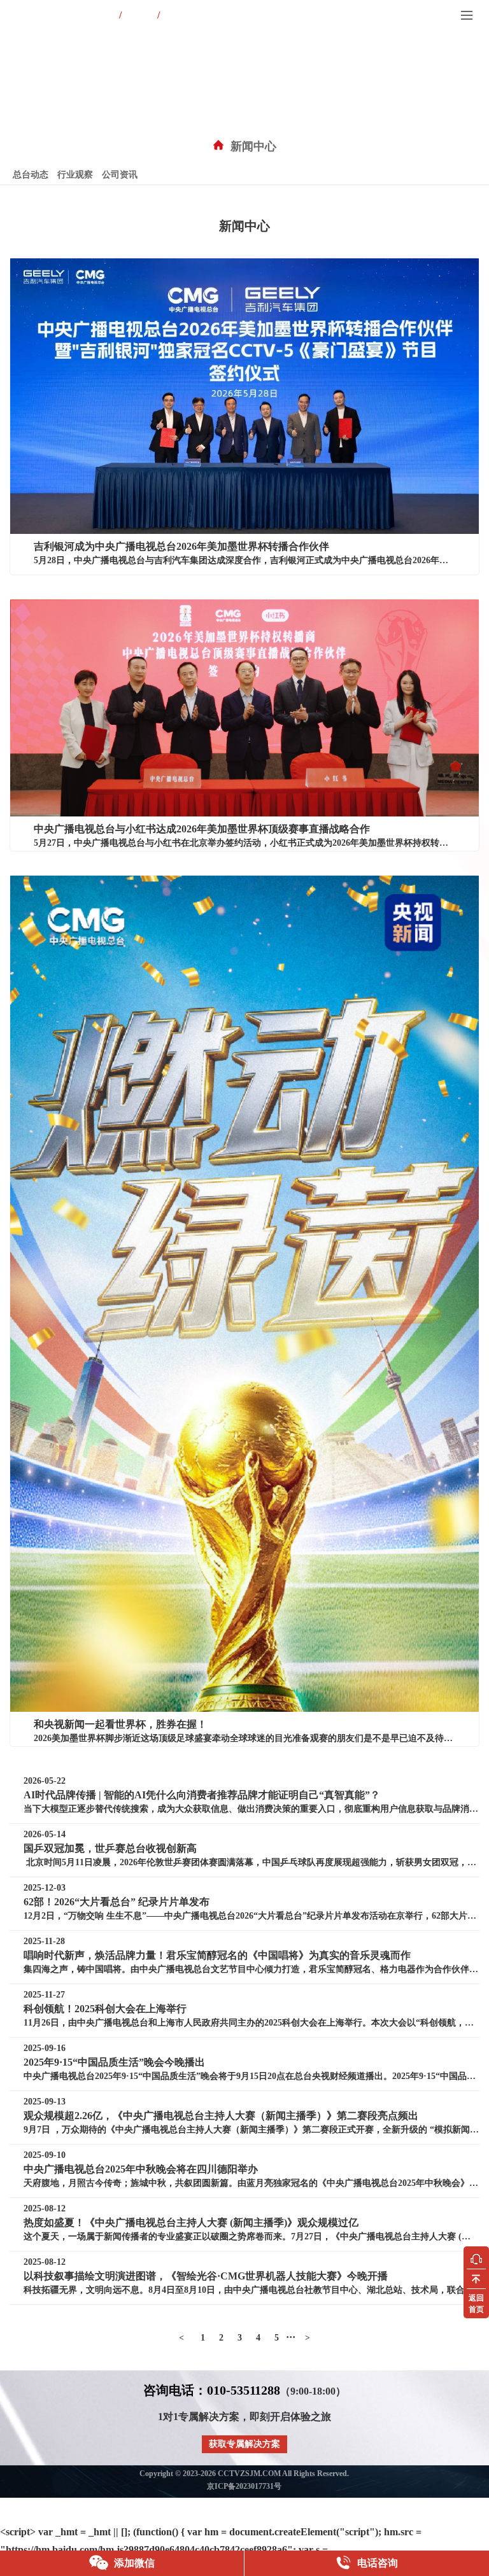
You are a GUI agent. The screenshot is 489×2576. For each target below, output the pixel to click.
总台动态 (31, 175)
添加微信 (133, 2563)
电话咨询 (376, 2563)
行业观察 (75, 175)
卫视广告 (139, 16)
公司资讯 (120, 175)
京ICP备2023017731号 (244, 2486)
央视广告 (101, 16)
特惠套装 (178, 16)
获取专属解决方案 (244, 2444)
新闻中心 (253, 146)
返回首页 (476, 2304)
